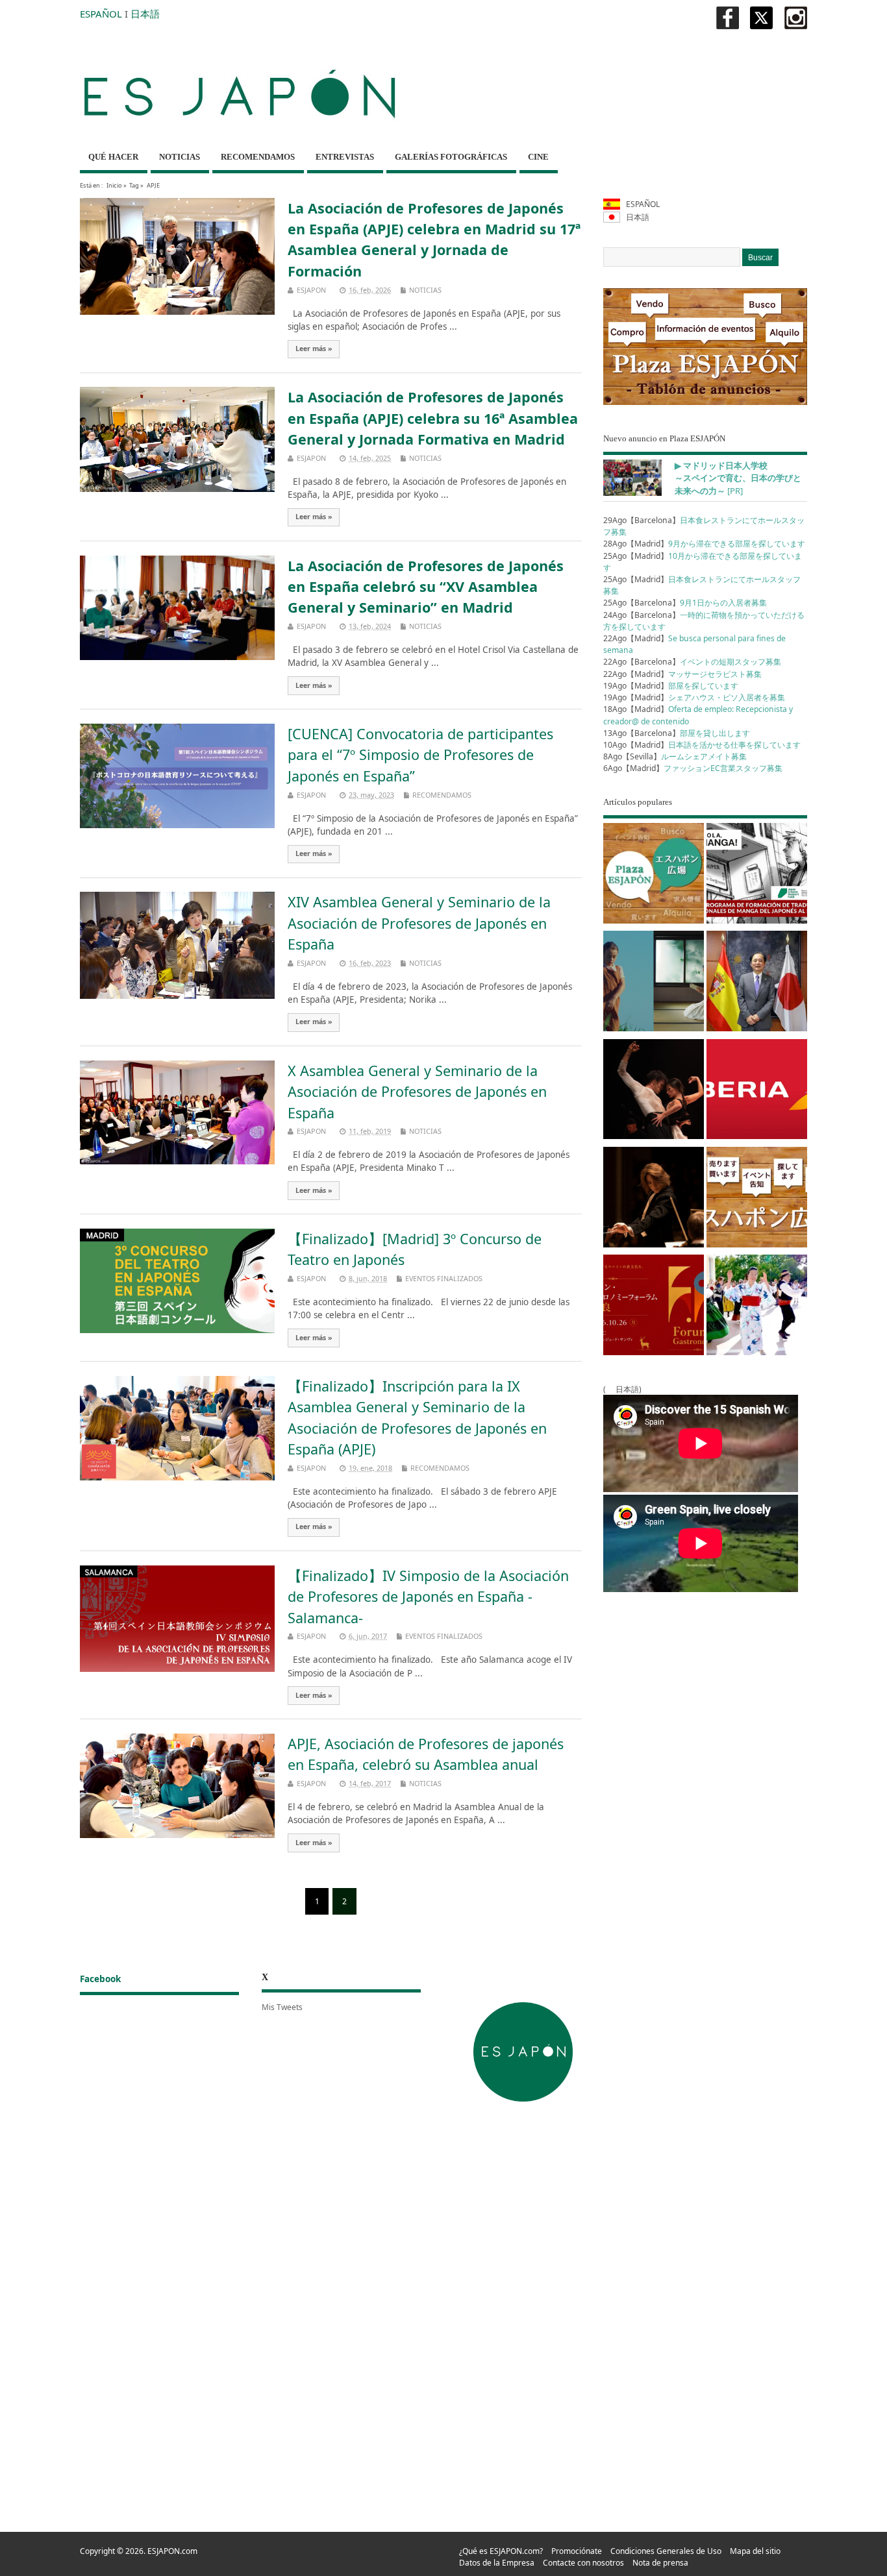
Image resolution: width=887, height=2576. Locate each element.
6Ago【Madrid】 (693, 768)
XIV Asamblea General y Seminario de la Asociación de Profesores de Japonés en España (419, 923)
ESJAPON (311, 290)
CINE (538, 157)
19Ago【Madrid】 (671, 686)
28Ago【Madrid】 (704, 544)
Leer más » (314, 349)
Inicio (114, 185)
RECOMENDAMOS (258, 157)
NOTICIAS (180, 157)
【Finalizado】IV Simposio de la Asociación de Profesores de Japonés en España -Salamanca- (428, 1597)
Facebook (100, 1979)
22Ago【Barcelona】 (692, 662)
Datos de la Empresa (497, 2563)
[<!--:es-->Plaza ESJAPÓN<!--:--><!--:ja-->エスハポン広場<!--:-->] (654, 876)
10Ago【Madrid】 (702, 745)
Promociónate (577, 2551)
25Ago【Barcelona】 (685, 603)
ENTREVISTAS (345, 157)
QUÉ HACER (113, 157)
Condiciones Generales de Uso (666, 2551)
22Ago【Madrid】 (682, 674)
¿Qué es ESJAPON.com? (501, 2551)
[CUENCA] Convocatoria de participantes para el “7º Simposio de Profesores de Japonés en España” (420, 755)
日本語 (145, 14)
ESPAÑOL (101, 14)
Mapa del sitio (755, 2551)
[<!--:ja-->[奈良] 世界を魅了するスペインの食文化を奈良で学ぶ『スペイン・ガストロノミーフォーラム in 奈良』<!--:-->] (654, 1307)
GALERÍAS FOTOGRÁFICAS (451, 157)
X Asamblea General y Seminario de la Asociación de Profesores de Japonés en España (417, 1092)
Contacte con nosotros (583, 2563)
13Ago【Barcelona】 (677, 733)
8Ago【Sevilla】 (675, 756)
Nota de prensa (660, 2563)
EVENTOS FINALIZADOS (444, 1278)
